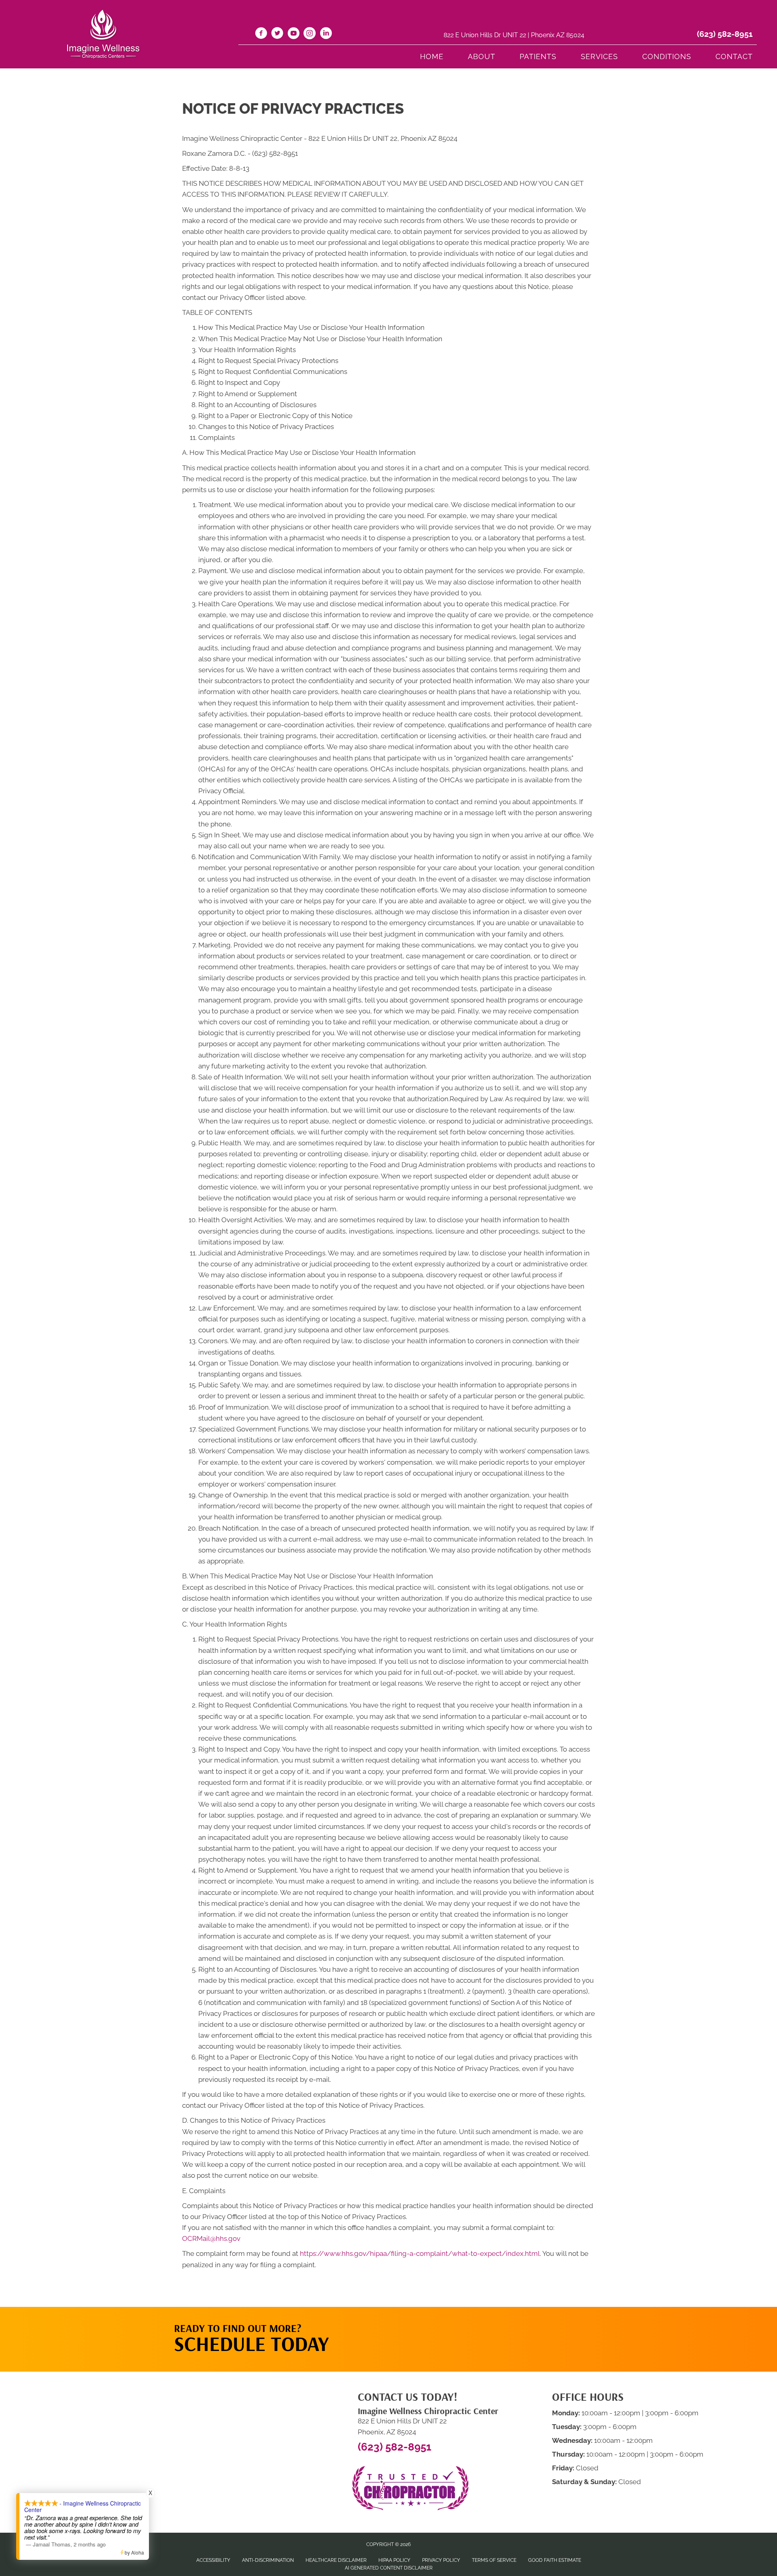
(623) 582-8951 (725, 34)
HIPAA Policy (394, 2560)
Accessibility (213, 2560)
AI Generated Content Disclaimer (389, 2568)
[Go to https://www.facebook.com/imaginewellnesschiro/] (261, 34)
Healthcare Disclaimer (336, 2560)
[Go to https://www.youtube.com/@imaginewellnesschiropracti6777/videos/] (293, 34)
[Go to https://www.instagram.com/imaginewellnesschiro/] (310, 34)
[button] (526, 2323)
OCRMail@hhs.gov (211, 2238)
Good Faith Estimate (555, 2560)
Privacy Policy (441, 2560)
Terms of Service (494, 2560)
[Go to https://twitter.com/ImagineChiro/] (277, 34)
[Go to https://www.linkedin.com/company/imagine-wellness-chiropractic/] (326, 34)
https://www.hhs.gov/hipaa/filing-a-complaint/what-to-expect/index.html (420, 2253)
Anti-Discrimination (268, 2560)
